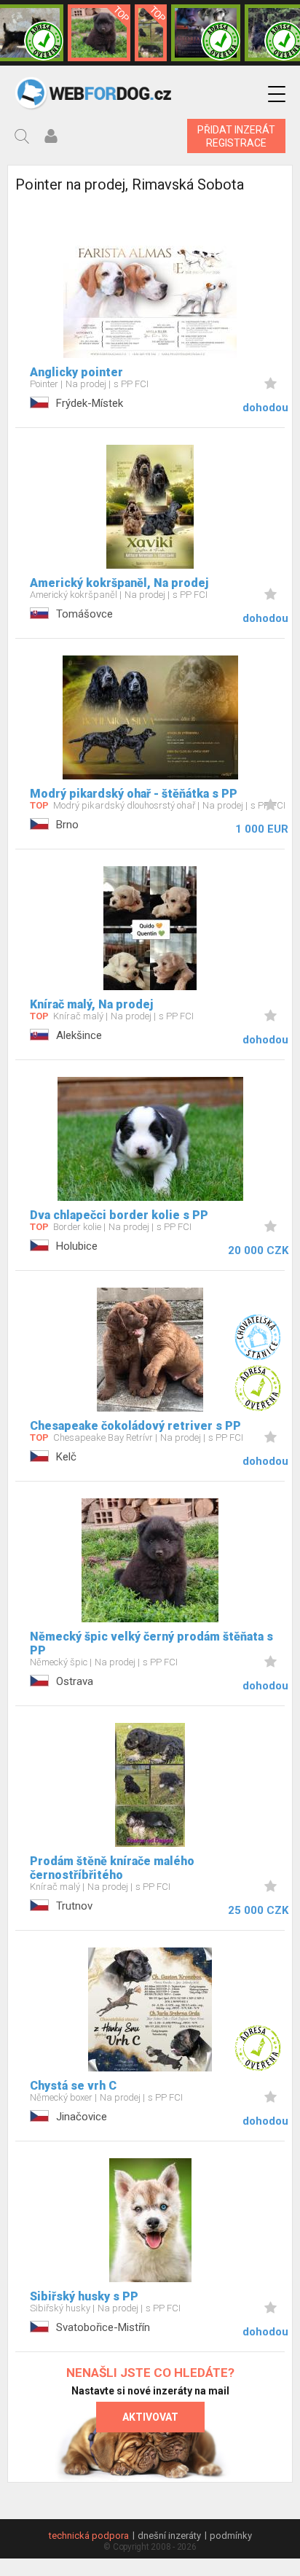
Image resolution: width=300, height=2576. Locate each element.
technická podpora (89, 2536)
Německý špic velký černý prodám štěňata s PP (151, 1643)
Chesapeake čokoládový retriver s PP (135, 1426)
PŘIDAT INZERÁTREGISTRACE (236, 136)
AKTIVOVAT (150, 2417)
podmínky (231, 2536)
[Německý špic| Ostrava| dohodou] (99, 33)
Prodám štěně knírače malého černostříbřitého (112, 1868)
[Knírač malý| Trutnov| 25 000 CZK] (151, 33)
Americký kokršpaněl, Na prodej (119, 583)
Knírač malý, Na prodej (91, 1004)
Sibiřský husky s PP (84, 2296)
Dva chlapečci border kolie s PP (119, 1215)
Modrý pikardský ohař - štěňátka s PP (134, 794)
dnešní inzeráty (169, 2536)
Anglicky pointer (76, 372)
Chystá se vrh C (73, 2086)
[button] (277, 94)
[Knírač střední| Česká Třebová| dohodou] (206, 33)
